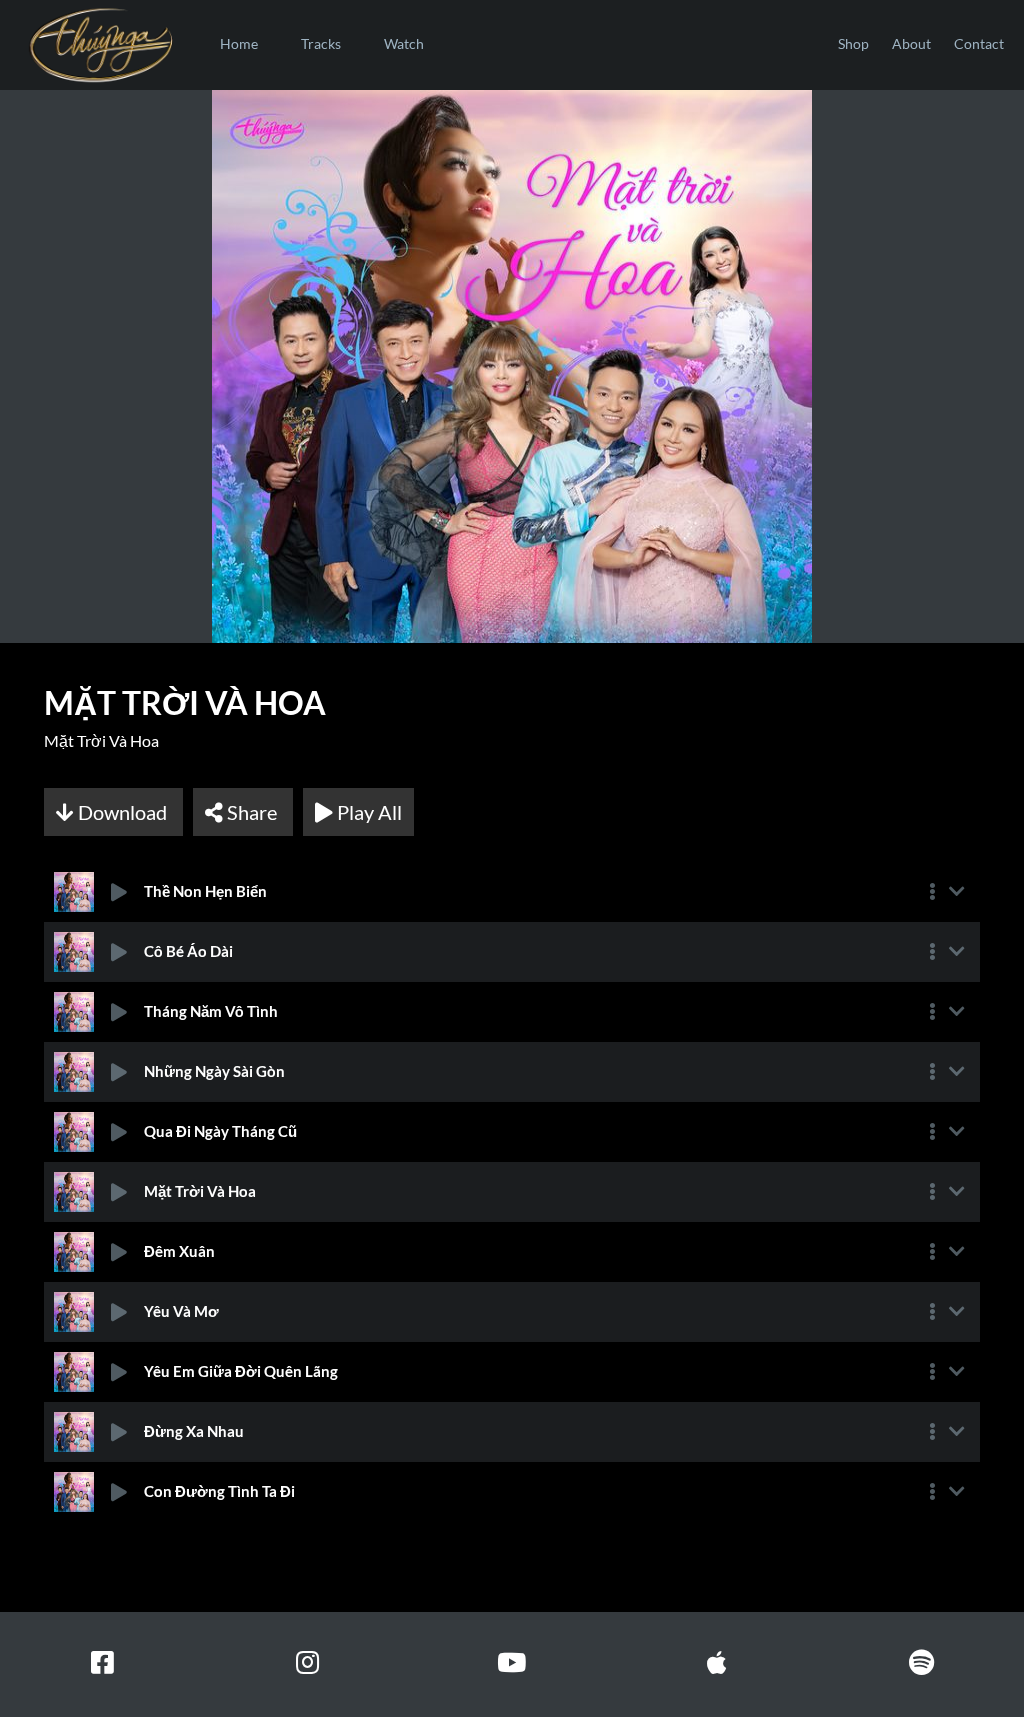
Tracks (321, 43)
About (911, 43)
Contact (979, 43)
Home (239, 43)
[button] (932, 892)
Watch (404, 43)
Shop (853, 43)
